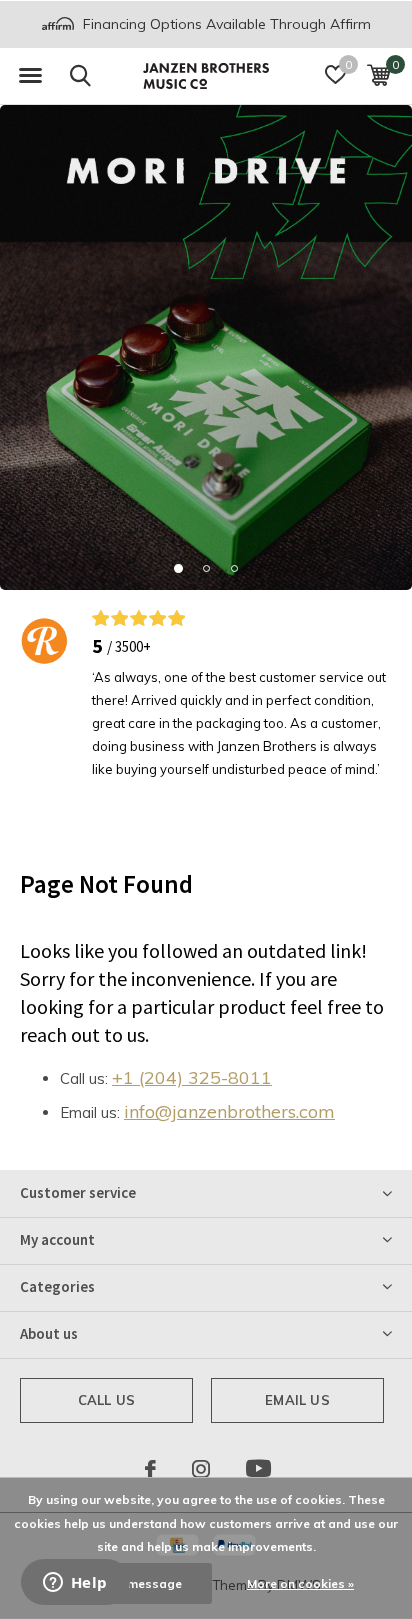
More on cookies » (300, 1583)
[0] (378, 75)
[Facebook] (150, 1469)
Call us (106, 1400)
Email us (297, 1400)
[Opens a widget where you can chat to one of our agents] (75, 1584)
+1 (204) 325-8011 (192, 1077)
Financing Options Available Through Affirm (225, 24)
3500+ (133, 646)
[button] (30, 76)
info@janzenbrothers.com (229, 1111)
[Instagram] (201, 1469)
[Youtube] (258, 1469)
